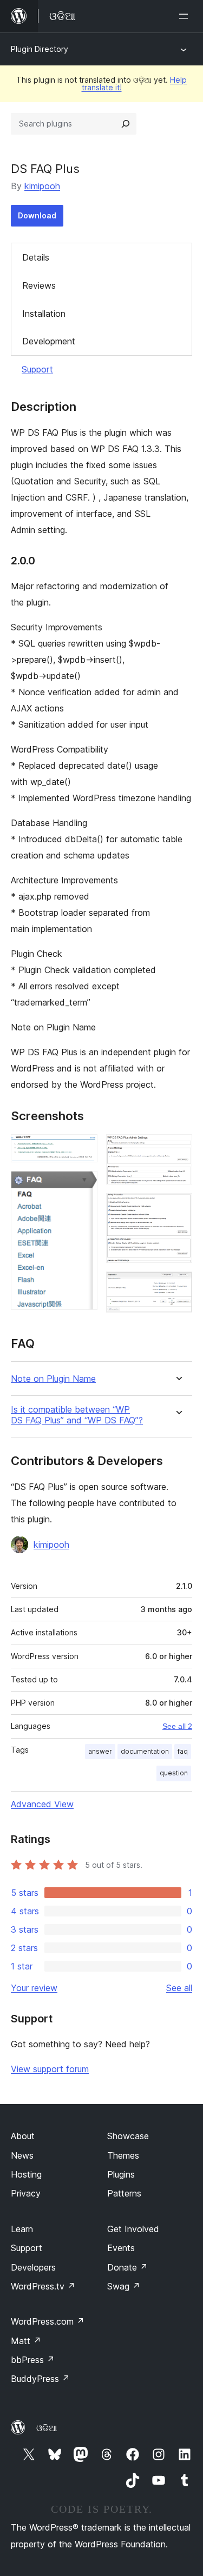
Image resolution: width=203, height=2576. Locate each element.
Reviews (39, 285)
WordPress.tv (43, 2286)
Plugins (121, 2174)
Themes (123, 2155)
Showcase (128, 2136)
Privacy (26, 2193)
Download (37, 215)
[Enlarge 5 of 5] (178, 1286)
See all (179, 1988)
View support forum (50, 2069)
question (174, 1773)
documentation (145, 1751)
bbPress (33, 2360)
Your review (34, 1988)
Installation (44, 314)
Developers (33, 2267)
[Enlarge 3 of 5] (178, 1149)
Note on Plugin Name (53, 1379)
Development (49, 341)
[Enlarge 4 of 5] (178, 1208)
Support (37, 369)
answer (100, 1751)
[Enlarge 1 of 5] (83, 1149)
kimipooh (42, 186)
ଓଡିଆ (47, 2428)
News (22, 2155)
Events (121, 2248)
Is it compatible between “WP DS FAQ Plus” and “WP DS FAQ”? (77, 1415)
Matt (26, 2341)
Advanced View (42, 1804)
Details (36, 257)
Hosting (26, 2174)
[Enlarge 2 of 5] (83, 1186)
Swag (124, 2286)
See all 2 (177, 1726)
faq (183, 1751)
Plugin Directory (40, 49)
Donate (127, 2267)
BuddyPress (40, 2379)
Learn (22, 2229)
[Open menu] (186, 16)
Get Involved (133, 2229)
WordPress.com (48, 2321)
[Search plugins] (126, 124)
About (23, 2136)
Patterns (124, 2193)
